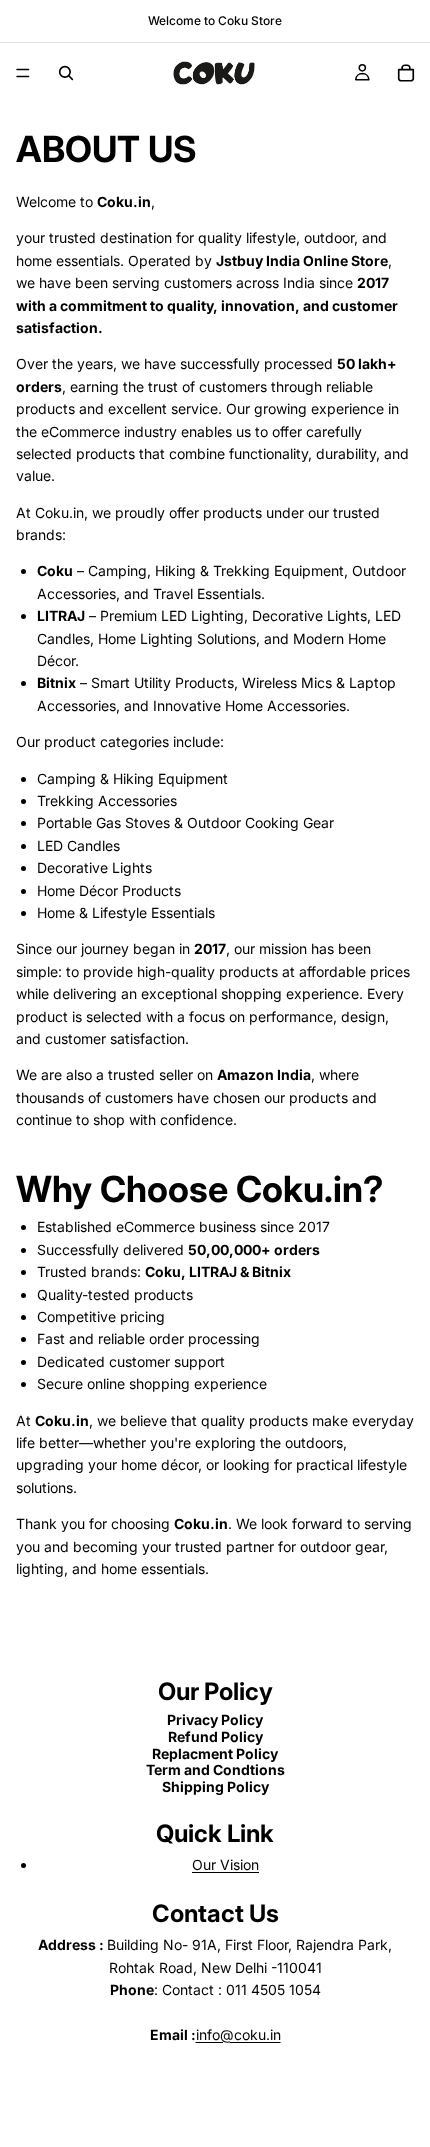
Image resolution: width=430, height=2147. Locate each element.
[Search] (66, 73)
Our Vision (225, 1864)
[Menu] (23, 73)
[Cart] (406, 73)
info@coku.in (238, 2034)
